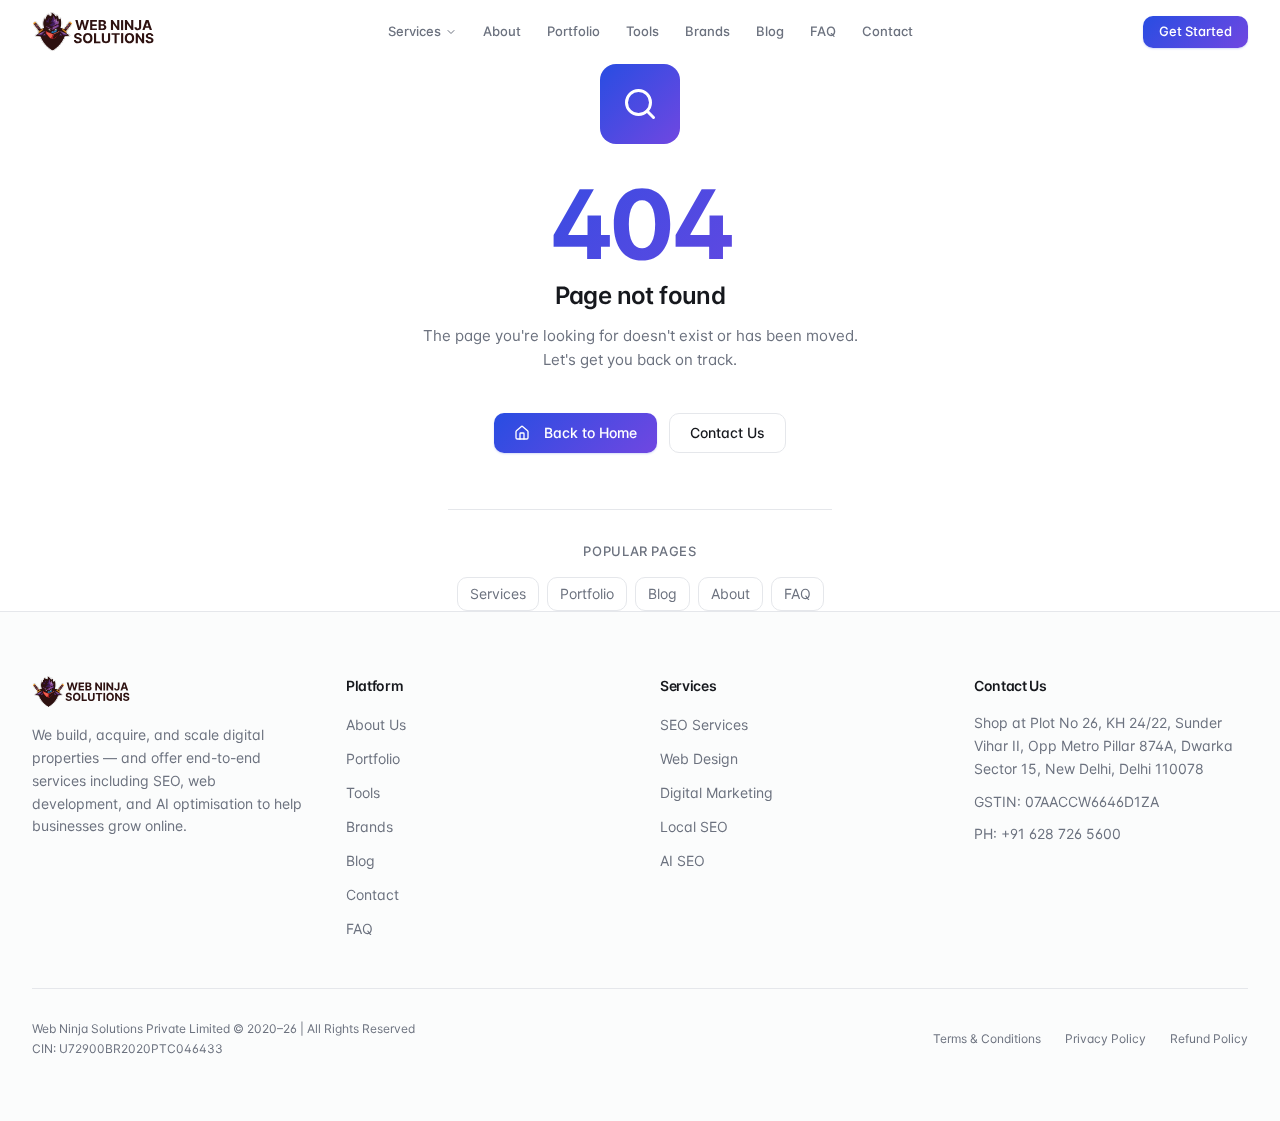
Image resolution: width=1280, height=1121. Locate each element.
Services (414, 31)
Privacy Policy (1105, 1038)
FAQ (823, 31)
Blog (770, 31)
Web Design (699, 758)
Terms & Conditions (987, 1038)
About (502, 31)
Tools (642, 31)
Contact (887, 31)
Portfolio (573, 31)
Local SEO (694, 826)
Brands (707, 31)
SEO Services (704, 724)
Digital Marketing (716, 792)
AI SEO (682, 860)
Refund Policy (1209, 1038)
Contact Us (727, 432)
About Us (376, 724)
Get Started (1195, 31)
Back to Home (590, 432)
